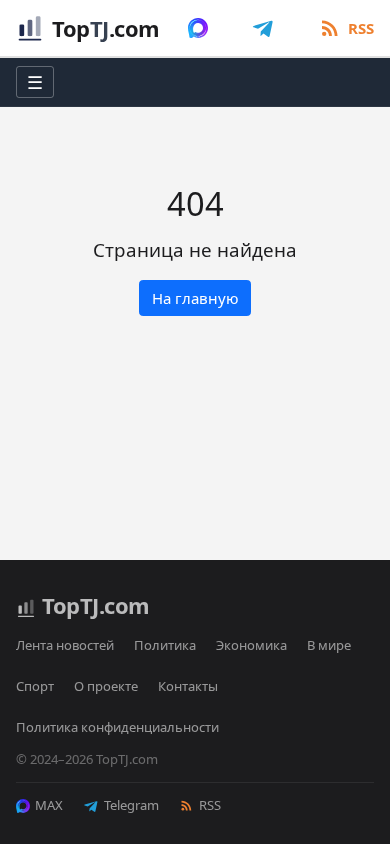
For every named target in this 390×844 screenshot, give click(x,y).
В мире (329, 645)
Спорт (35, 686)
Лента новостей (65, 645)
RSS (210, 805)
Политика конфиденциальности (117, 727)
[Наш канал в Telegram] (263, 28)
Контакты (188, 686)
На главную (195, 298)
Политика (165, 645)
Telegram (131, 805)
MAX (49, 805)
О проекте (106, 686)
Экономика (251, 645)
